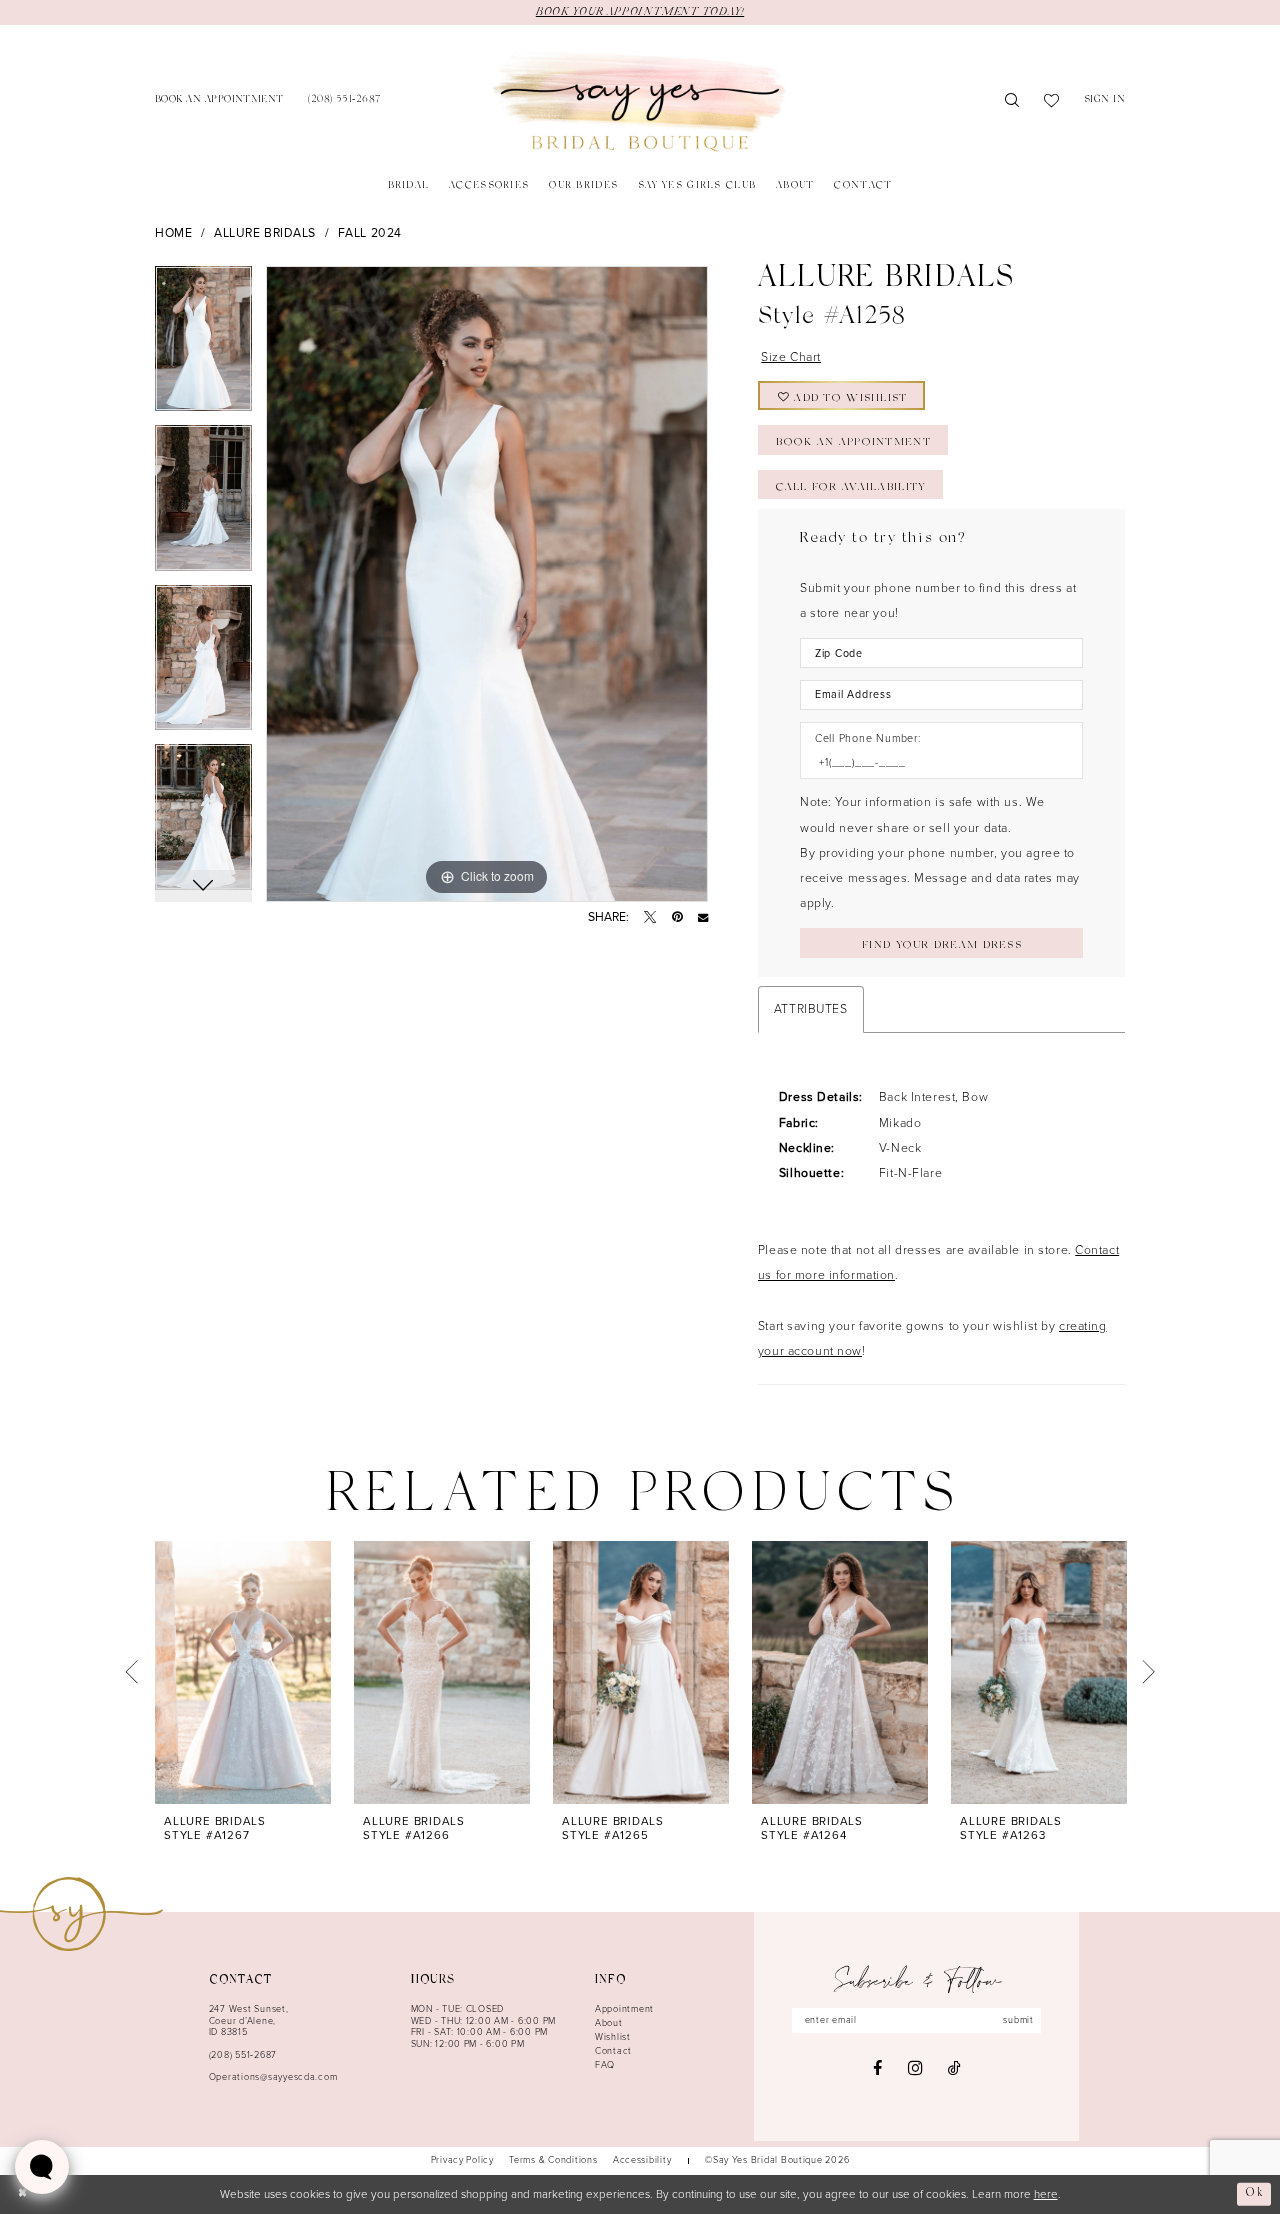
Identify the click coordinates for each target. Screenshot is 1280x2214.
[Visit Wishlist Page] (1052, 102)
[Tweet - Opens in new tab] (650, 917)
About (609, 2023)
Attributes (811, 1009)
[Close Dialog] (22, 2194)
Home (173, 233)
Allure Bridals (265, 233)
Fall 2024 (370, 233)
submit (1018, 2020)
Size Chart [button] (791, 357)
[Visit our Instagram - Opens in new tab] (915, 2068)
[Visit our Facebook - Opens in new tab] (877, 2068)
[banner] (639, 102)
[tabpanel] (203, 346)
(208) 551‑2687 (243, 2055)
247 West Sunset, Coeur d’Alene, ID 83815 (249, 2020)
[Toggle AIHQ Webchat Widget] (42, 2167)
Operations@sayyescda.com (273, 2077)
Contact (613, 2051)
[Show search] (1012, 102)
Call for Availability (850, 488)
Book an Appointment (853, 443)
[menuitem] (219, 101)
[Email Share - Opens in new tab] (703, 917)
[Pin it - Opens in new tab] (677, 917)
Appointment (624, 2009)
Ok (1254, 2194)
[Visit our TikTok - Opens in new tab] (954, 2068)
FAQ (605, 2065)
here (1046, 2194)
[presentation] (243, 1672)
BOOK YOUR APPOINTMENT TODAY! (640, 12)
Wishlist (613, 2037)
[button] (1105, 101)
